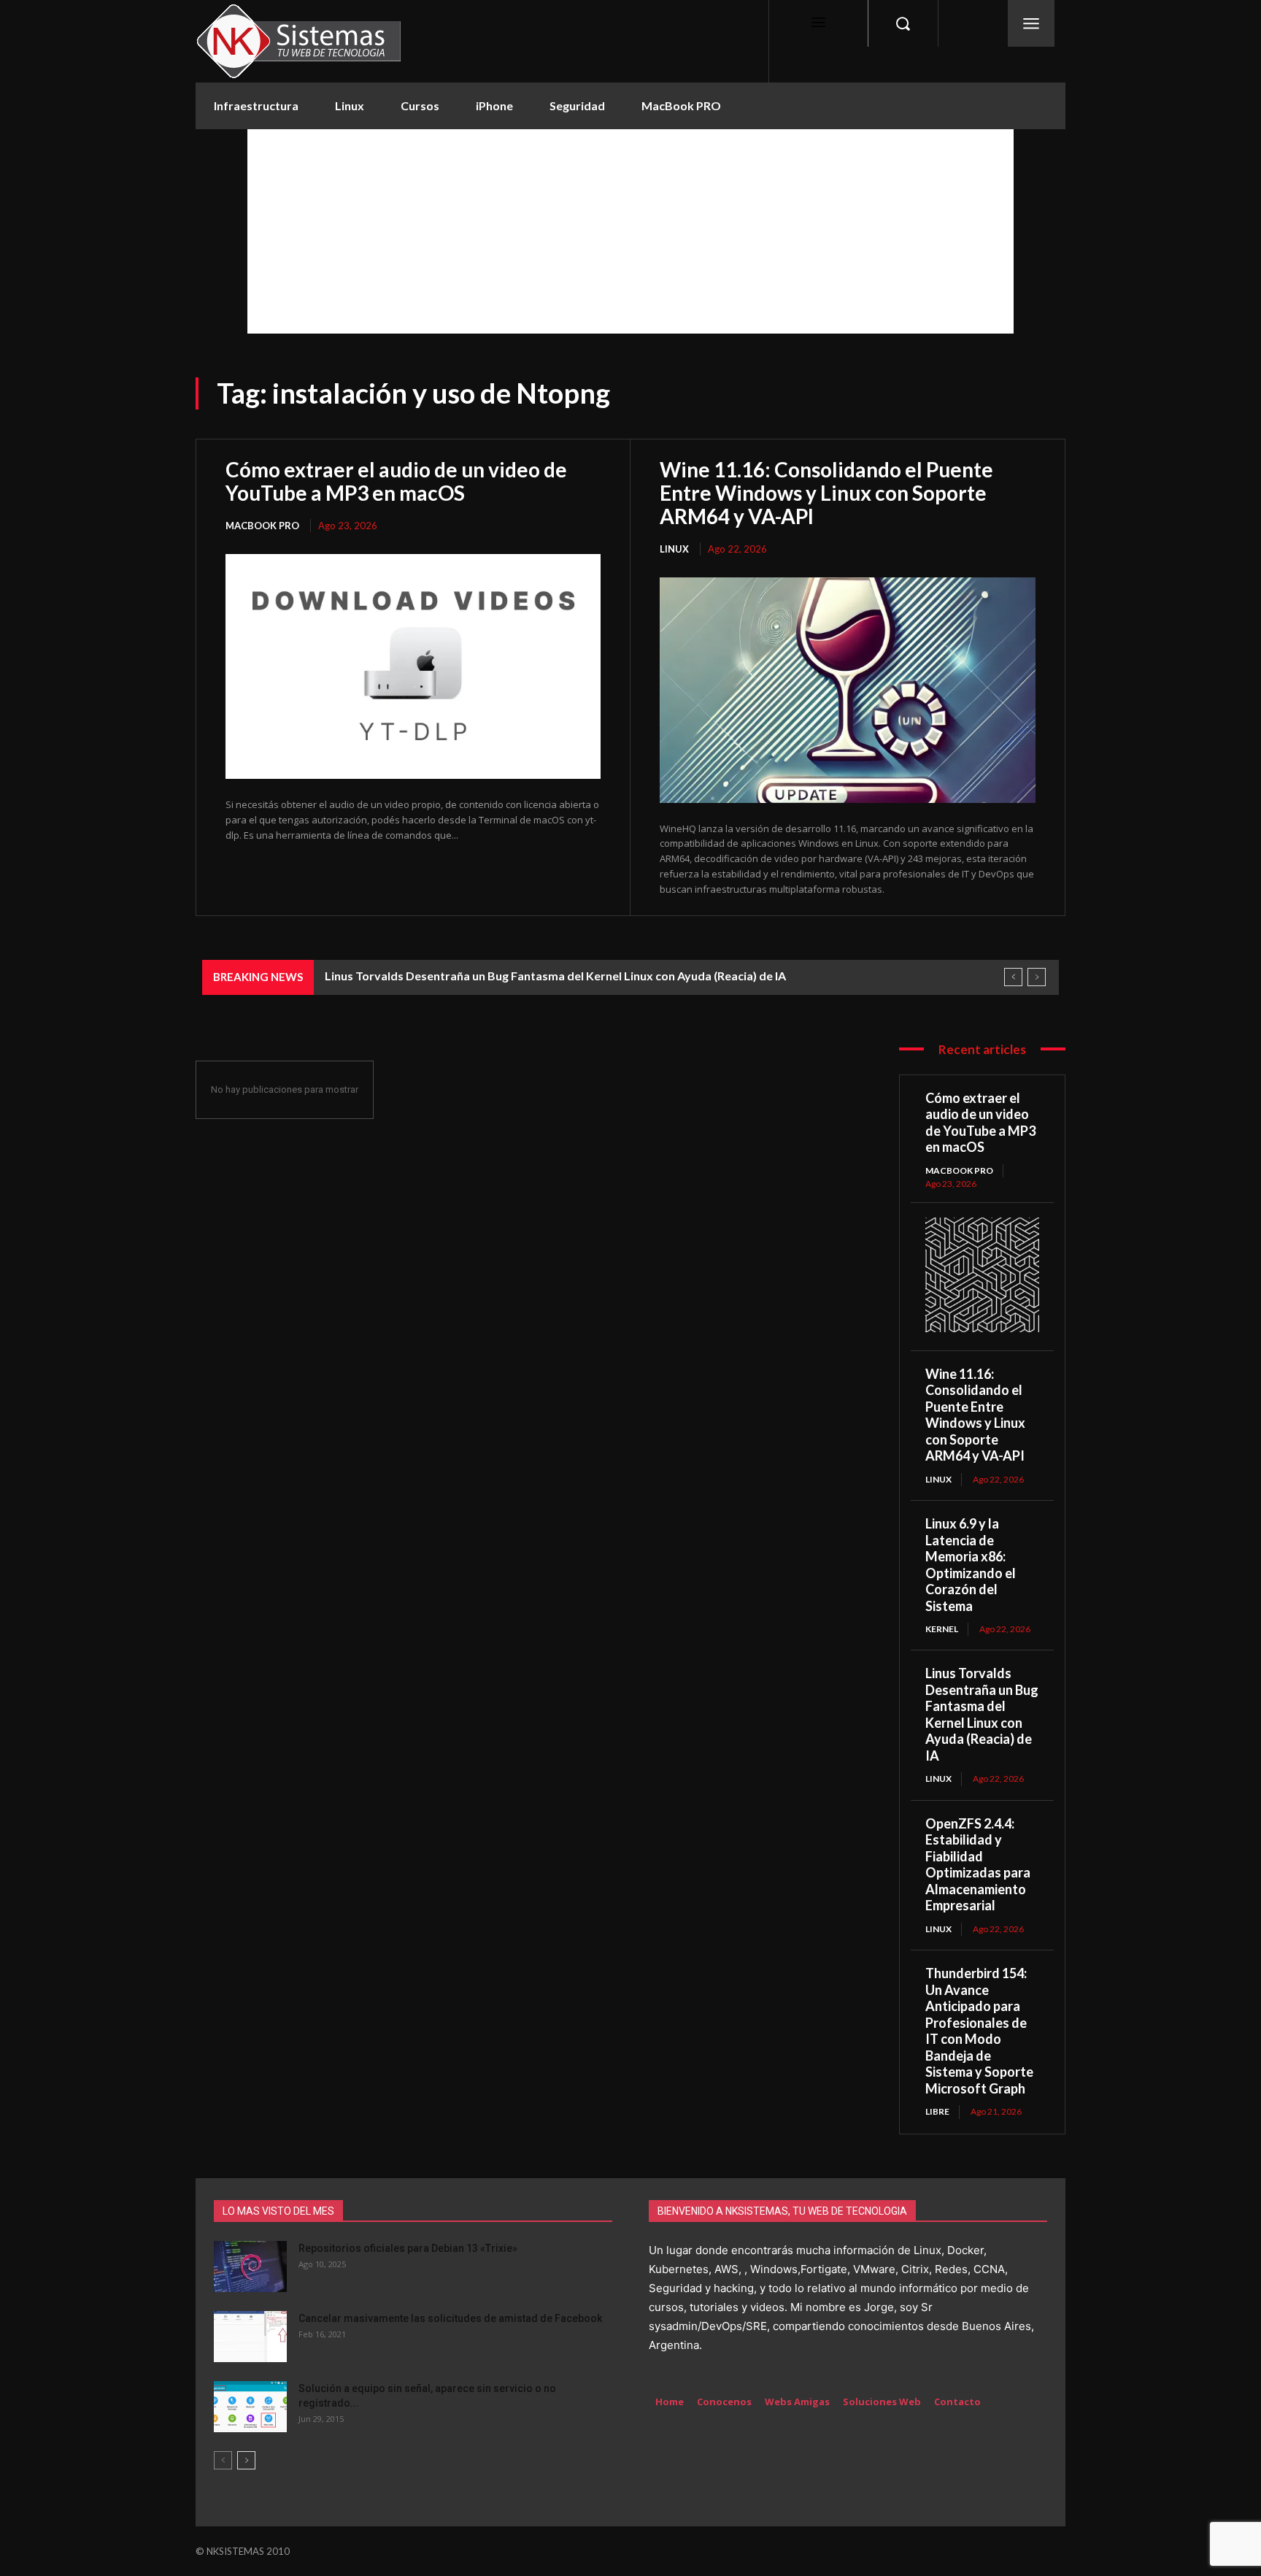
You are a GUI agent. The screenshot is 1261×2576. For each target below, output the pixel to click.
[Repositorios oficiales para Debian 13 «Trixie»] (250, 2267)
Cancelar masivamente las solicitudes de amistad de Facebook (450, 2318)
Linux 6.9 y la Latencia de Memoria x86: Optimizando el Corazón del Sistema (971, 1565)
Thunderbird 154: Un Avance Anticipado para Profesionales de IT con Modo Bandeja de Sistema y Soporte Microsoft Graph (979, 2031)
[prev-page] (223, 2460)
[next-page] (246, 2460)
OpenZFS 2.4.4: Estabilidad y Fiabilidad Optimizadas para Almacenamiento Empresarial (978, 1865)
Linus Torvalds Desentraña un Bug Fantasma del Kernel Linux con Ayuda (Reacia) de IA (555, 976)
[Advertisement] (630, 231)
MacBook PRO (262, 526)
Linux (674, 549)
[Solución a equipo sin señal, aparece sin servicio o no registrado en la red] (250, 2407)
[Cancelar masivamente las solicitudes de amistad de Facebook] (250, 2337)
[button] (903, 23)
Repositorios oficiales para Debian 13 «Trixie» (408, 2248)
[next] (1037, 977)
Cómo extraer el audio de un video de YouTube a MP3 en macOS (396, 481)
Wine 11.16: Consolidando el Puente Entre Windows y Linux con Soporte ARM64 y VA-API (826, 493)
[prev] (1013, 977)
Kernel (942, 1629)
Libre (937, 2111)
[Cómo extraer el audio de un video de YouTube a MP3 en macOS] (413, 667)
